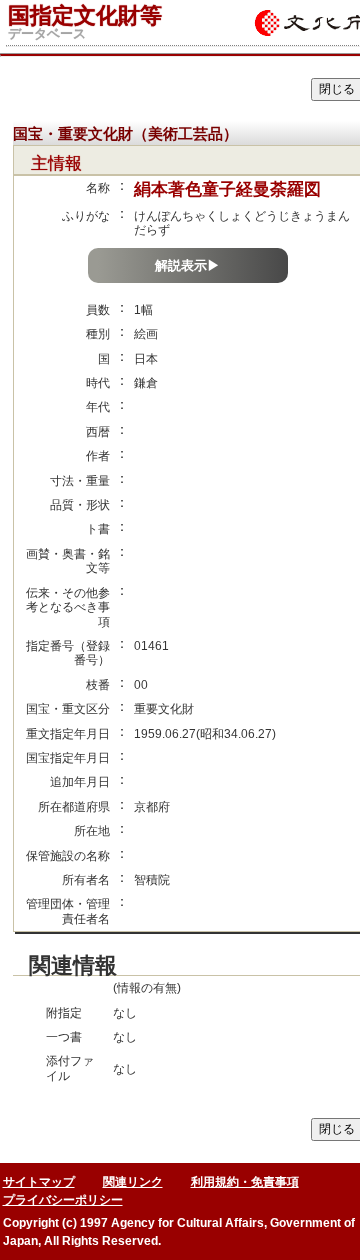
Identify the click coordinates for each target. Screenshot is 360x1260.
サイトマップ (39, 1182)
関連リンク (133, 1182)
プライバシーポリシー (63, 1200)
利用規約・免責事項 (245, 1182)
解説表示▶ (187, 265)
